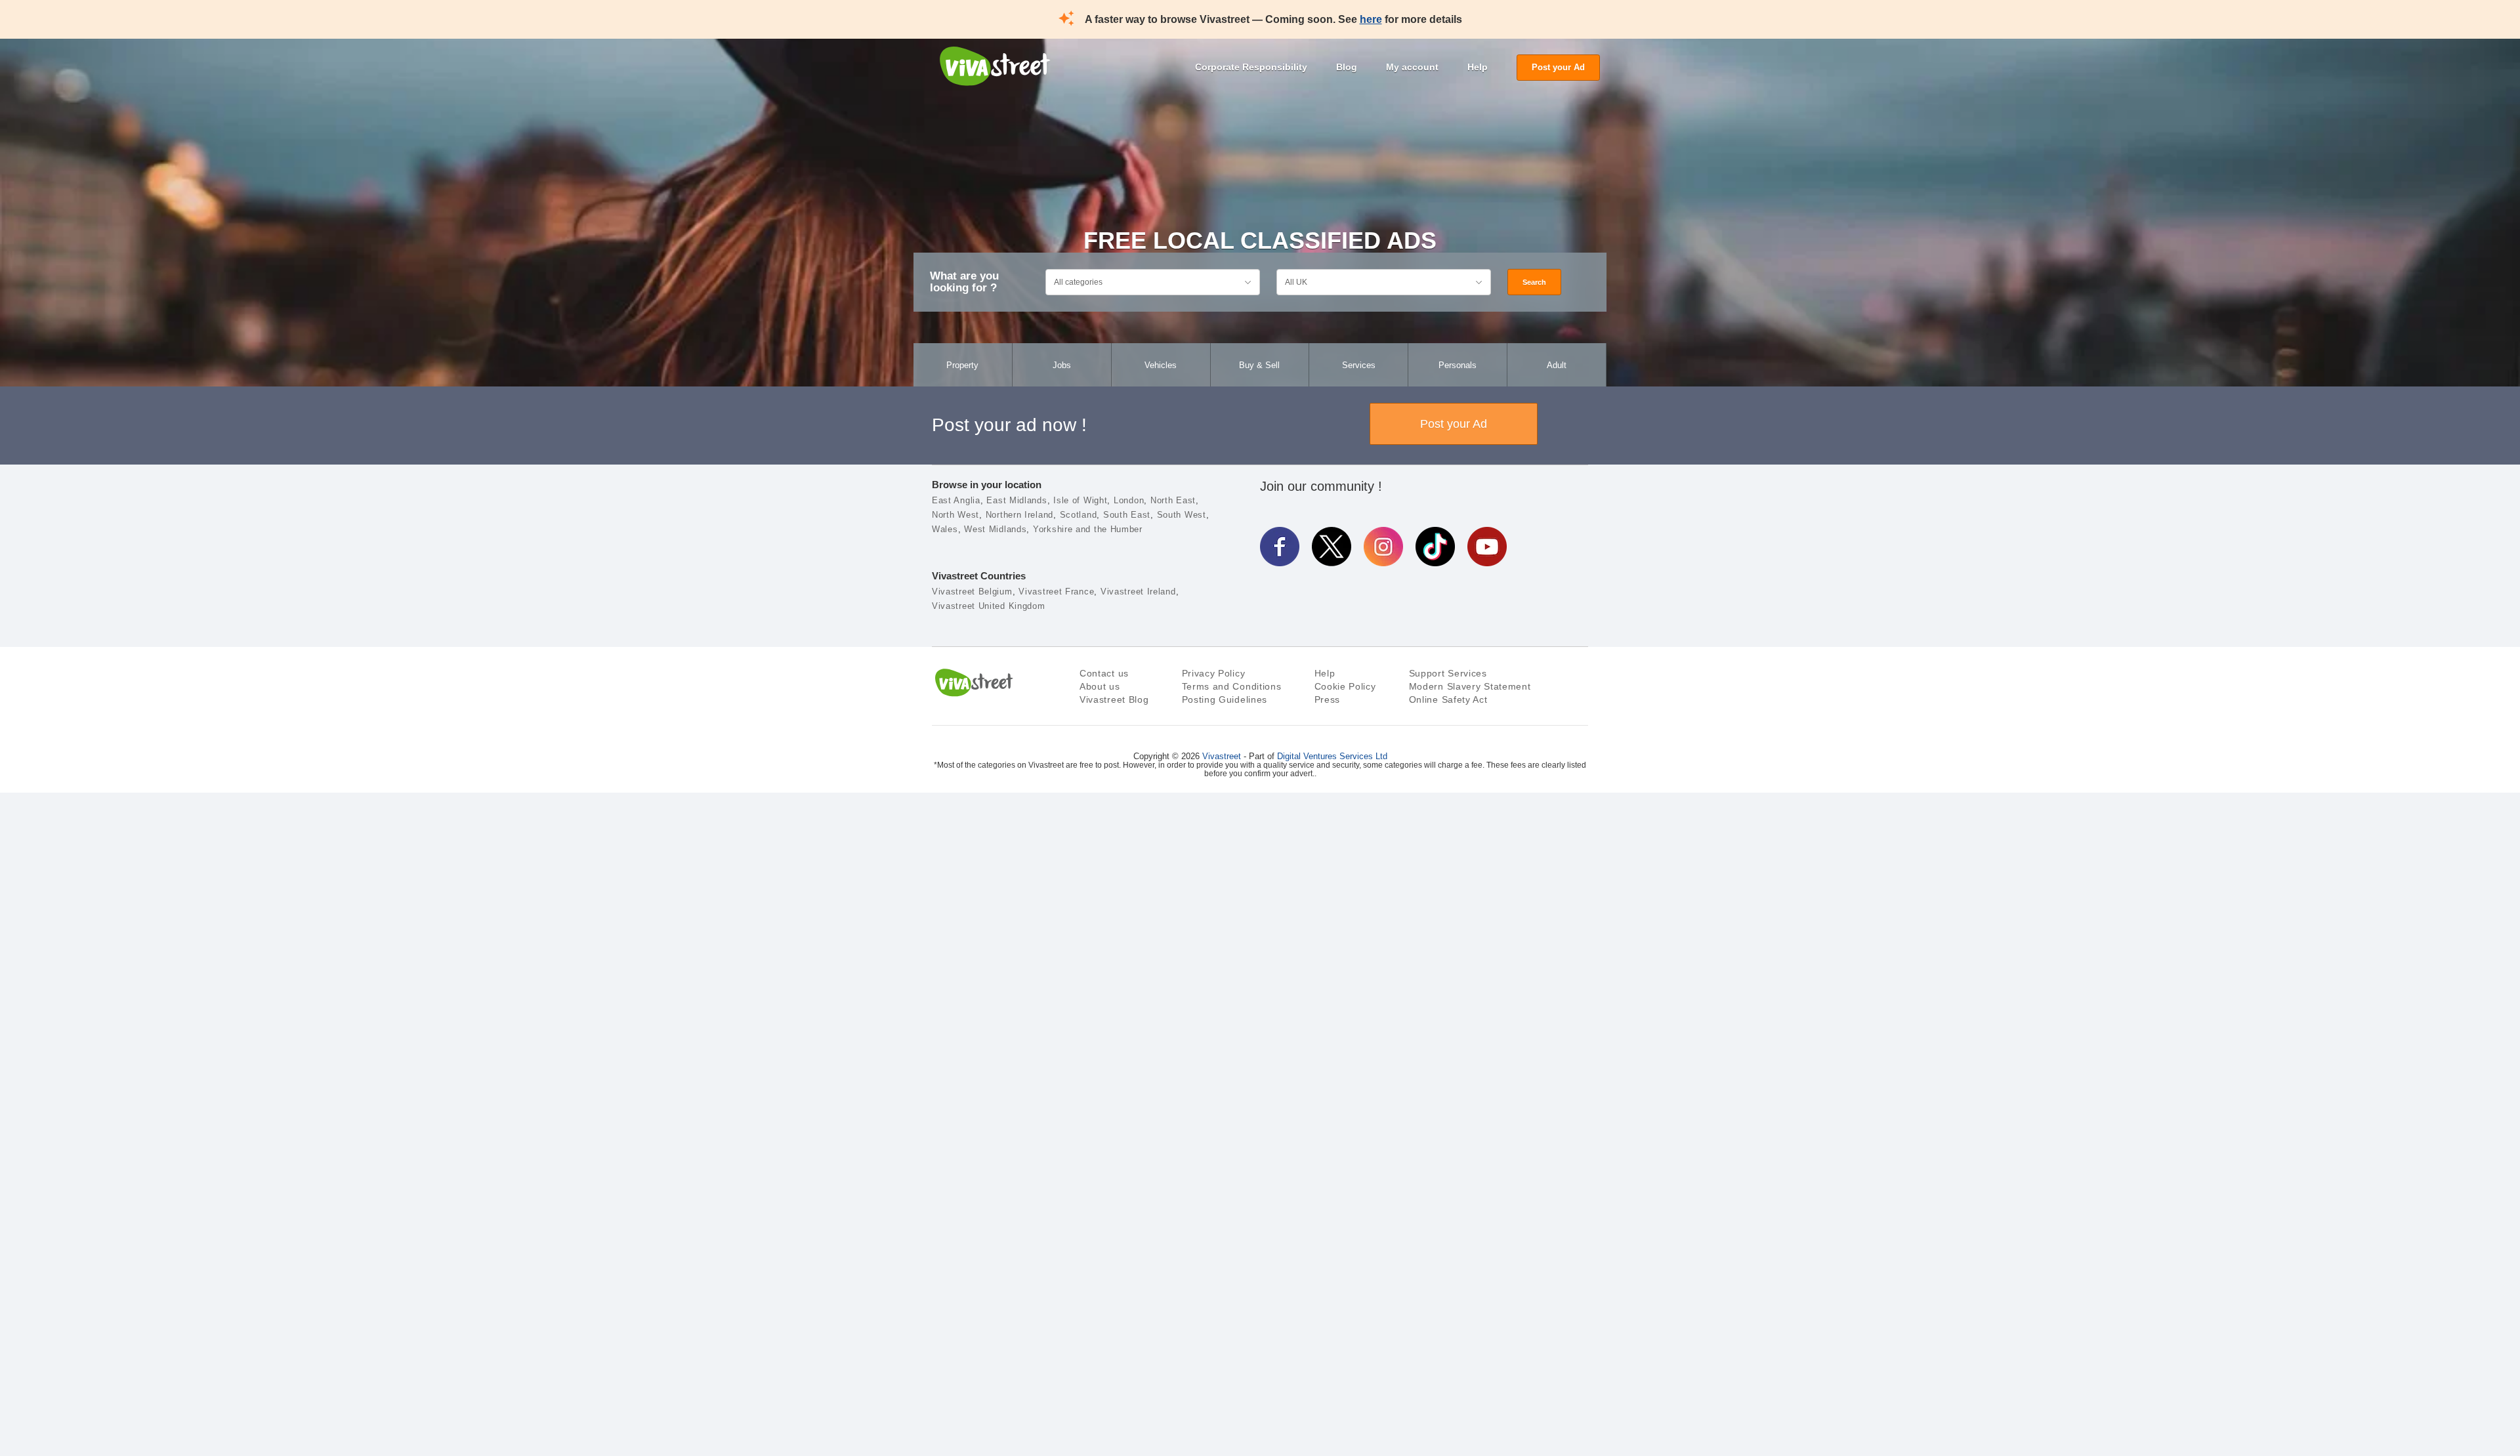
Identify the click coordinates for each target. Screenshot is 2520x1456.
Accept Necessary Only (1489, 1360)
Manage (1489, 1396)
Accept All (1489, 1325)
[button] (51, 1365)
